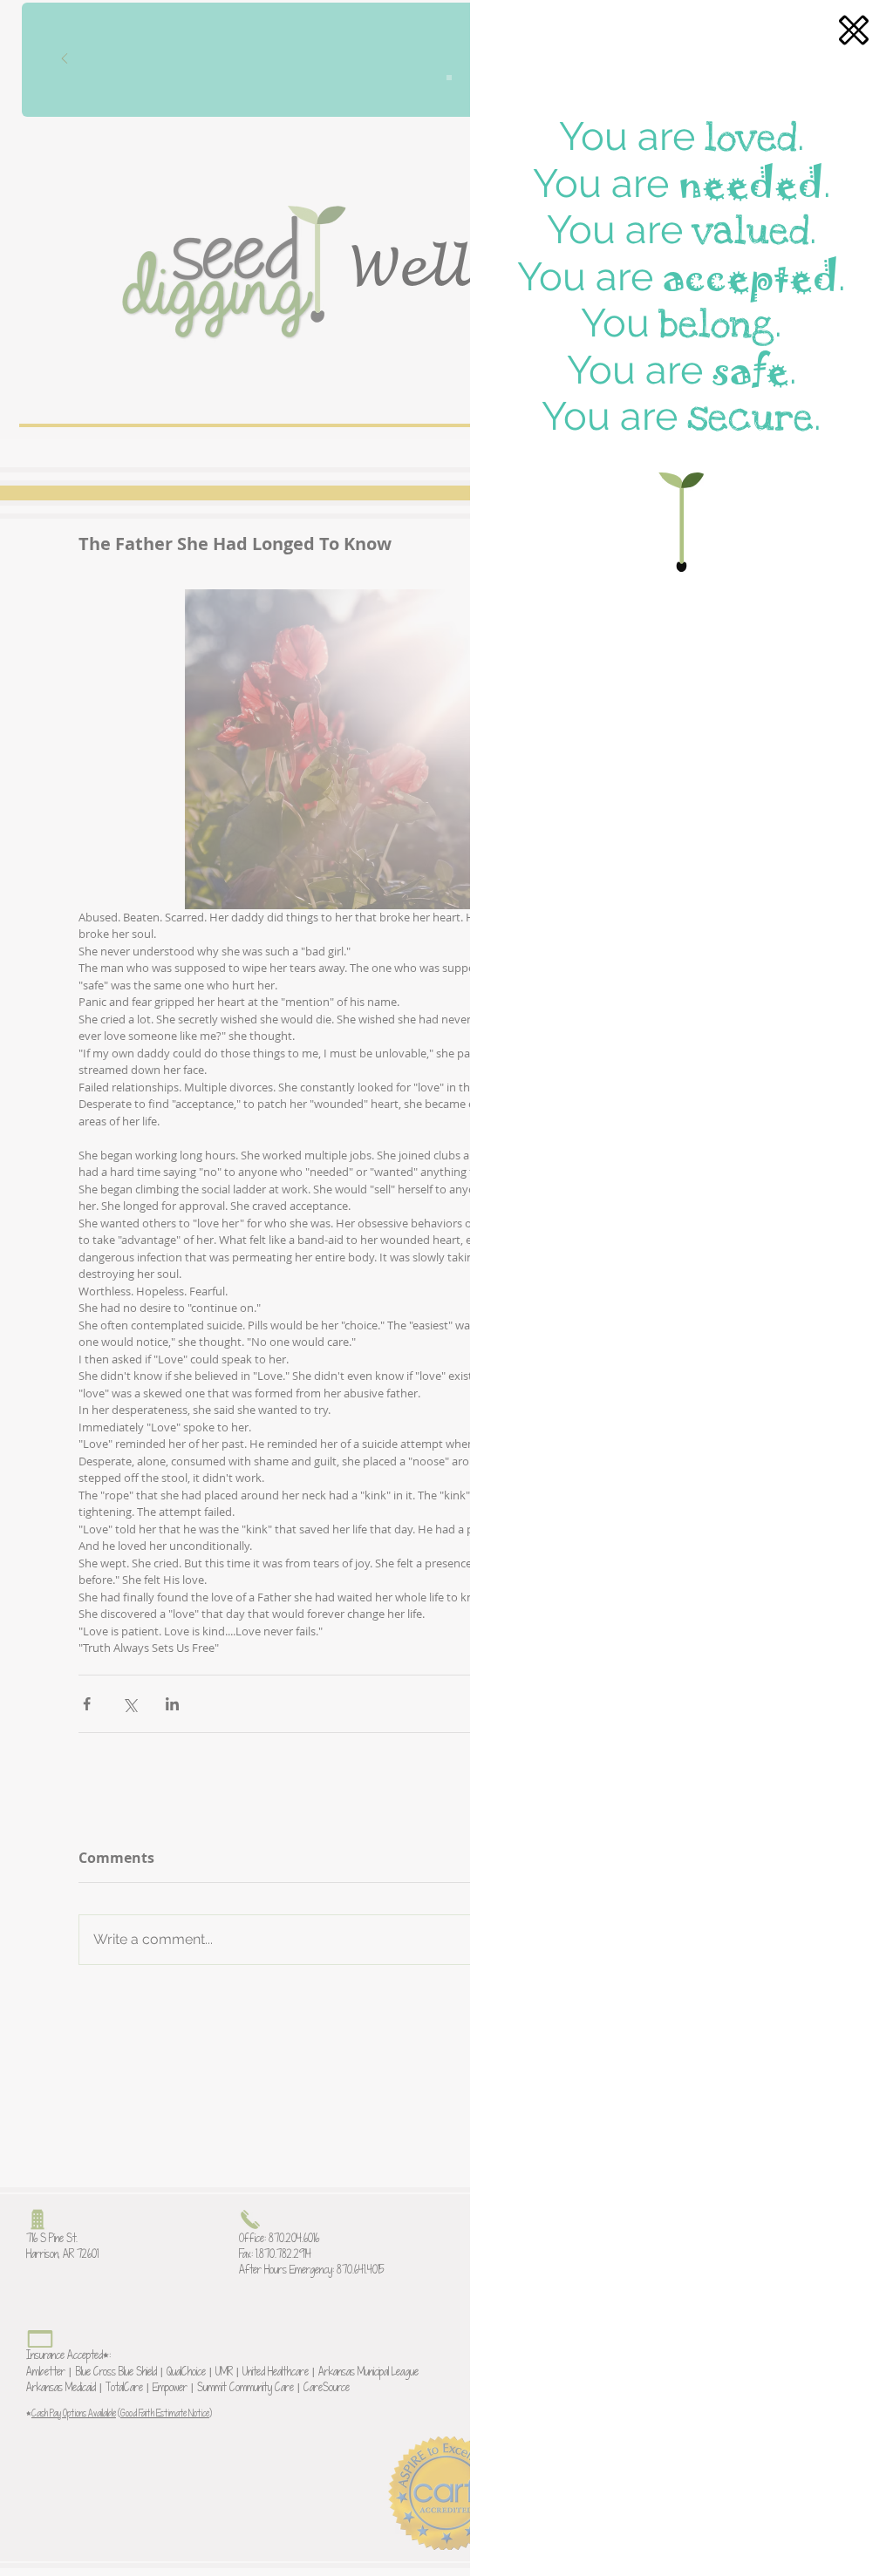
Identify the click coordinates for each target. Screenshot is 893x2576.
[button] (854, 30)
